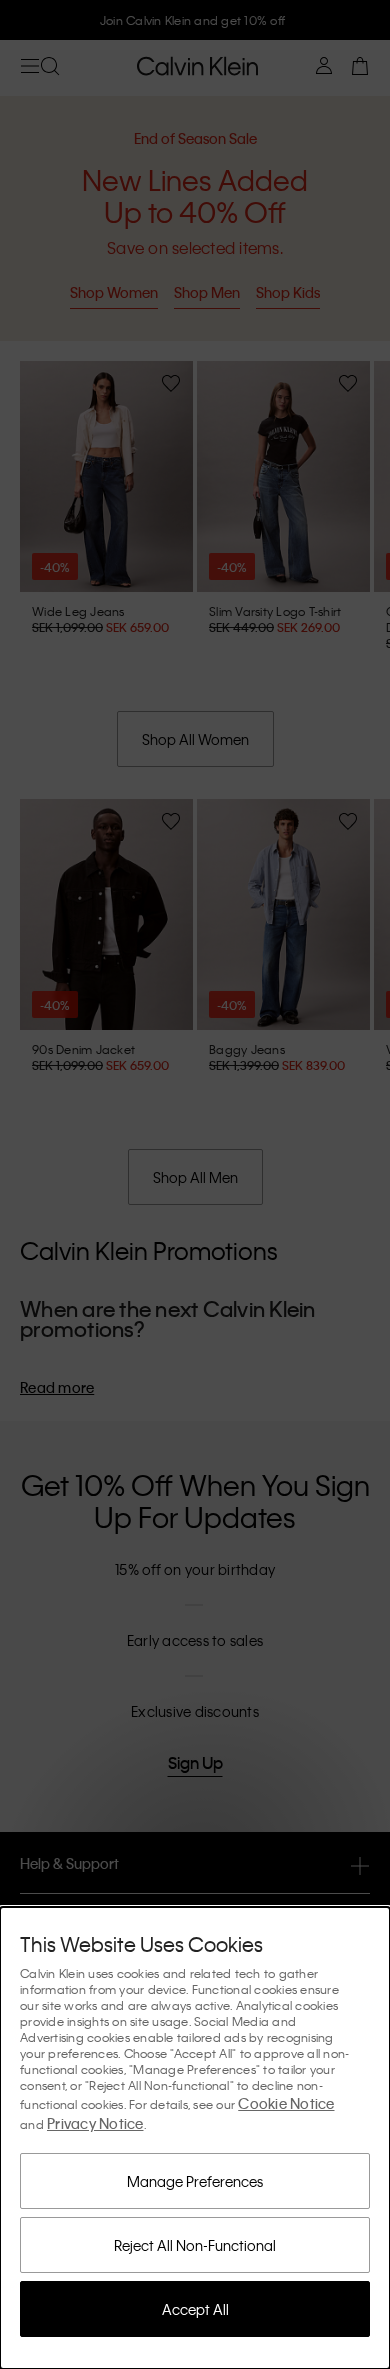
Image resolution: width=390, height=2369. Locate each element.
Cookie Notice (286, 2103)
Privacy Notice (95, 2123)
